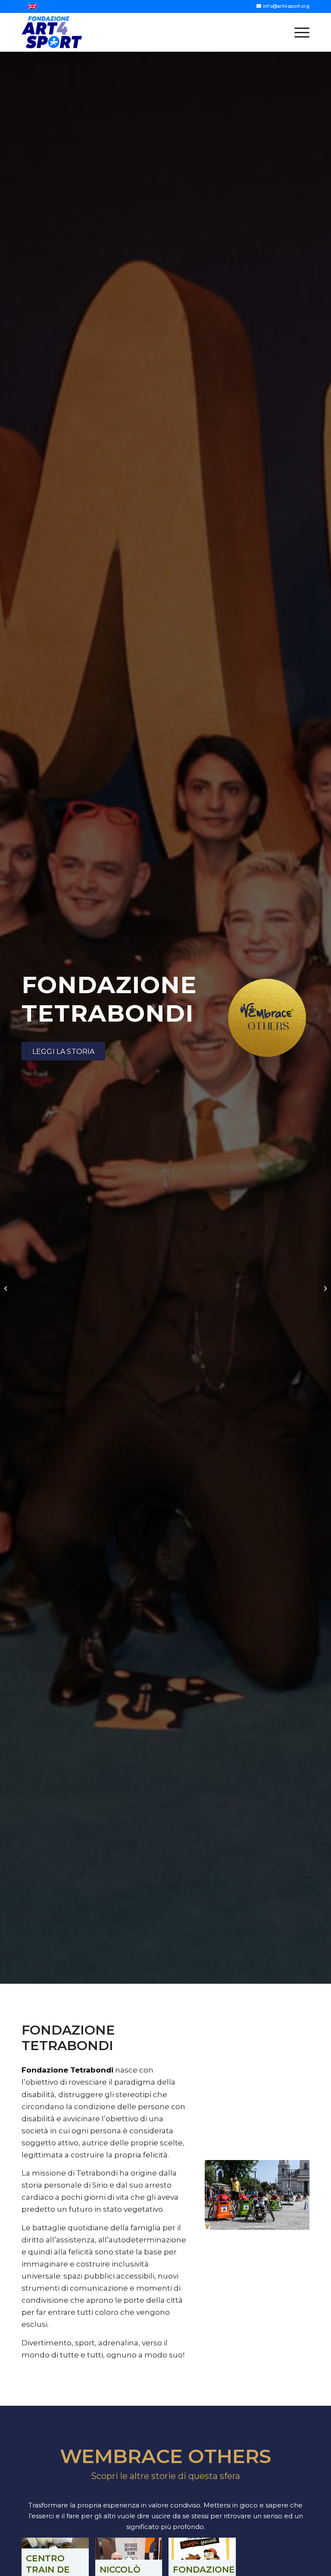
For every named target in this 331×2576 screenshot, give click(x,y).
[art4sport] (52, 32)
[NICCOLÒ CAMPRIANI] (324, 1288)
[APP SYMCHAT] (7, 1288)
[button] (298, 32)
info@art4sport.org (286, 6)
